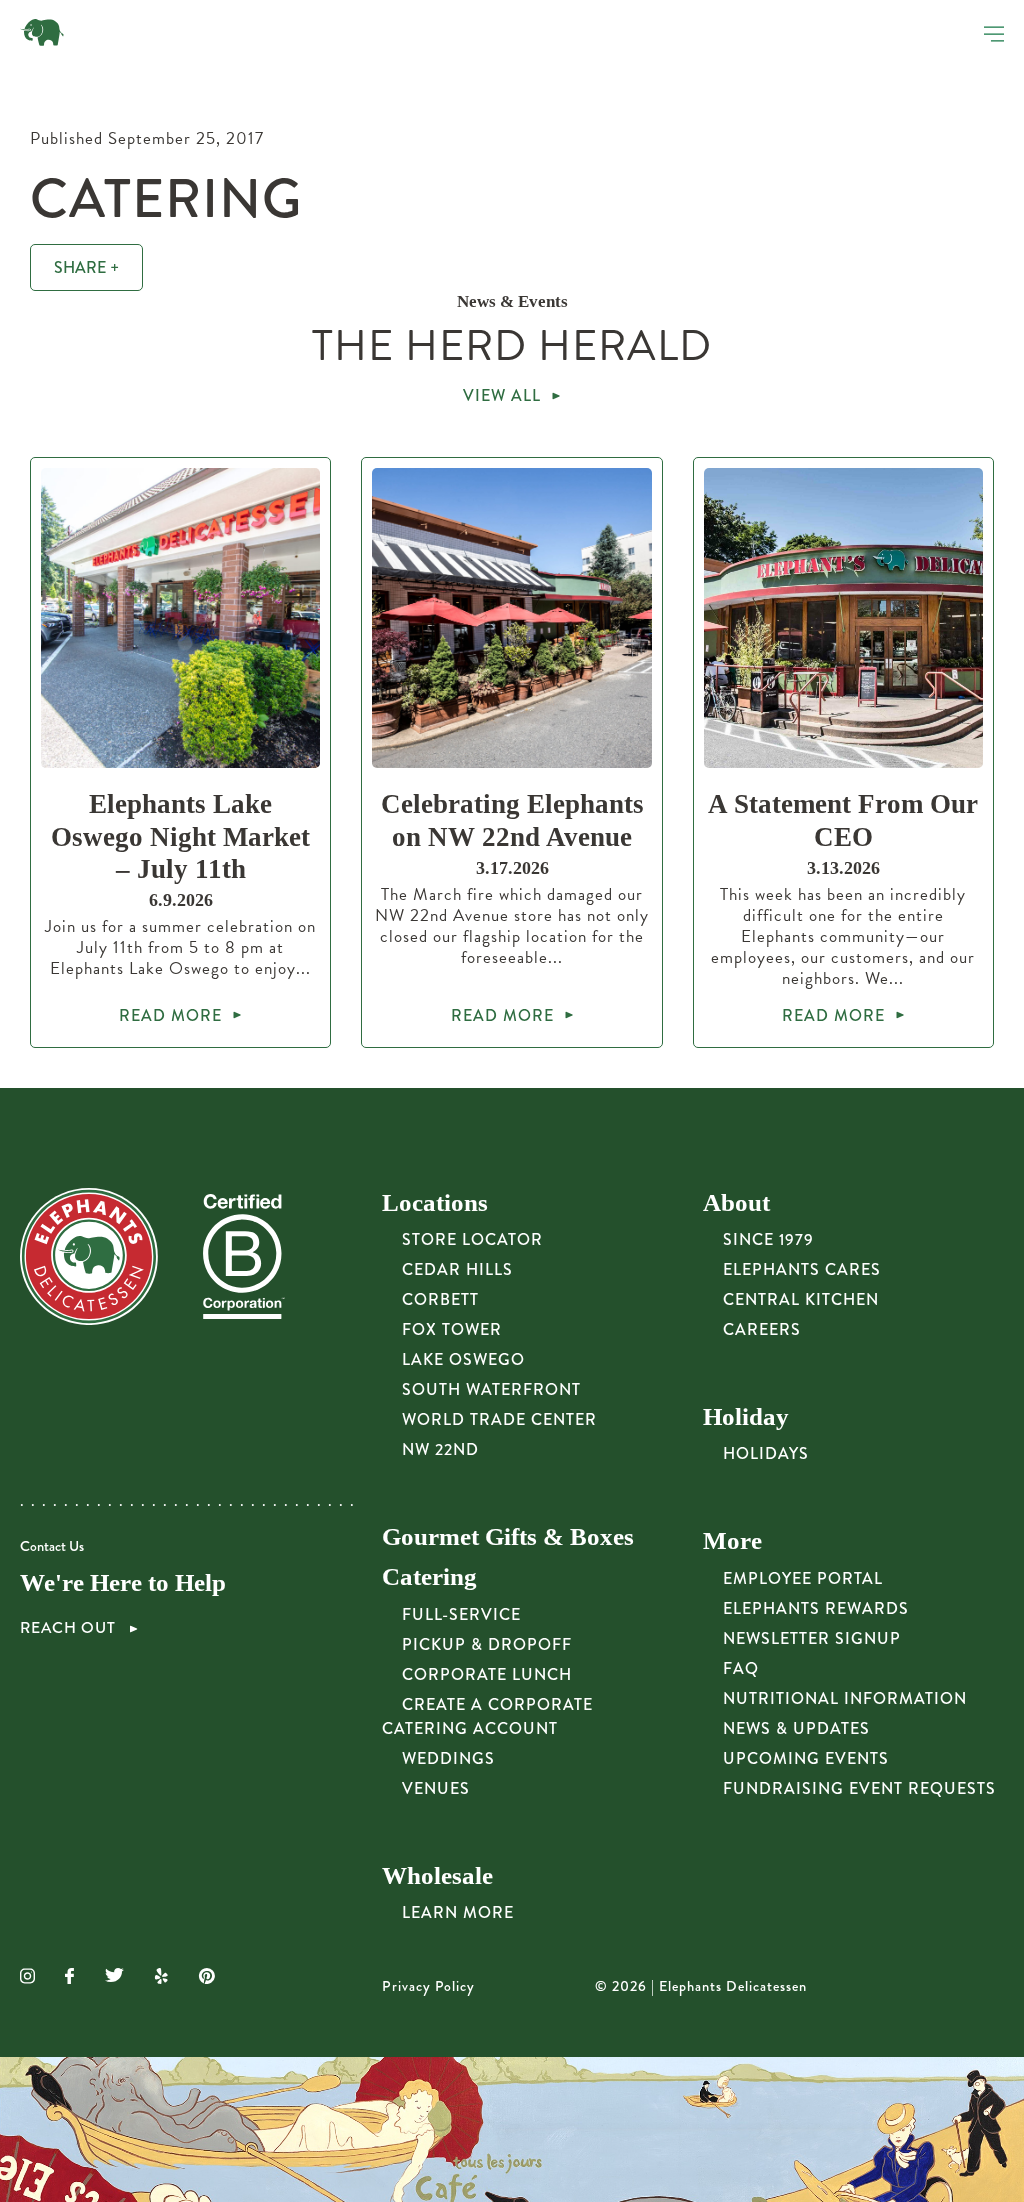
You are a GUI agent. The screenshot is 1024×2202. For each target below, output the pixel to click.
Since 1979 (768, 1239)
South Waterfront (491, 1389)
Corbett (440, 1299)
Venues (436, 1788)
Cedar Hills (457, 1269)
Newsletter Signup (812, 1638)
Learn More (458, 1912)
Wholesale (437, 1875)
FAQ (741, 1668)
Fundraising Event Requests (859, 1788)
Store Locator (472, 1239)
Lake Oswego (463, 1359)
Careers (762, 1329)
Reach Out (70, 1628)
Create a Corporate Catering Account (487, 1716)
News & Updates (796, 1728)
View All (502, 395)
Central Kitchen (801, 1299)
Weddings (448, 1758)
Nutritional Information (845, 1698)
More (732, 1540)
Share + (86, 267)
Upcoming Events (806, 1758)
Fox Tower (452, 1329)
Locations (435, 1202)
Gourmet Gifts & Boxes (508, 1536)
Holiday (746, 1416)
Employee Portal (803, 1578)
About (736, 1202)
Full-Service (461, 1614)
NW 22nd (440, 1449)
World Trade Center (499, 1419)
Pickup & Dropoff (487, 1644)
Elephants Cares (802, 1269)
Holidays (766, 1453)
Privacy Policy (428, 1986)
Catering (429, 1576)
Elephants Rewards (816, 1608)
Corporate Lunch (487, 1674)
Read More (170, 1015)
